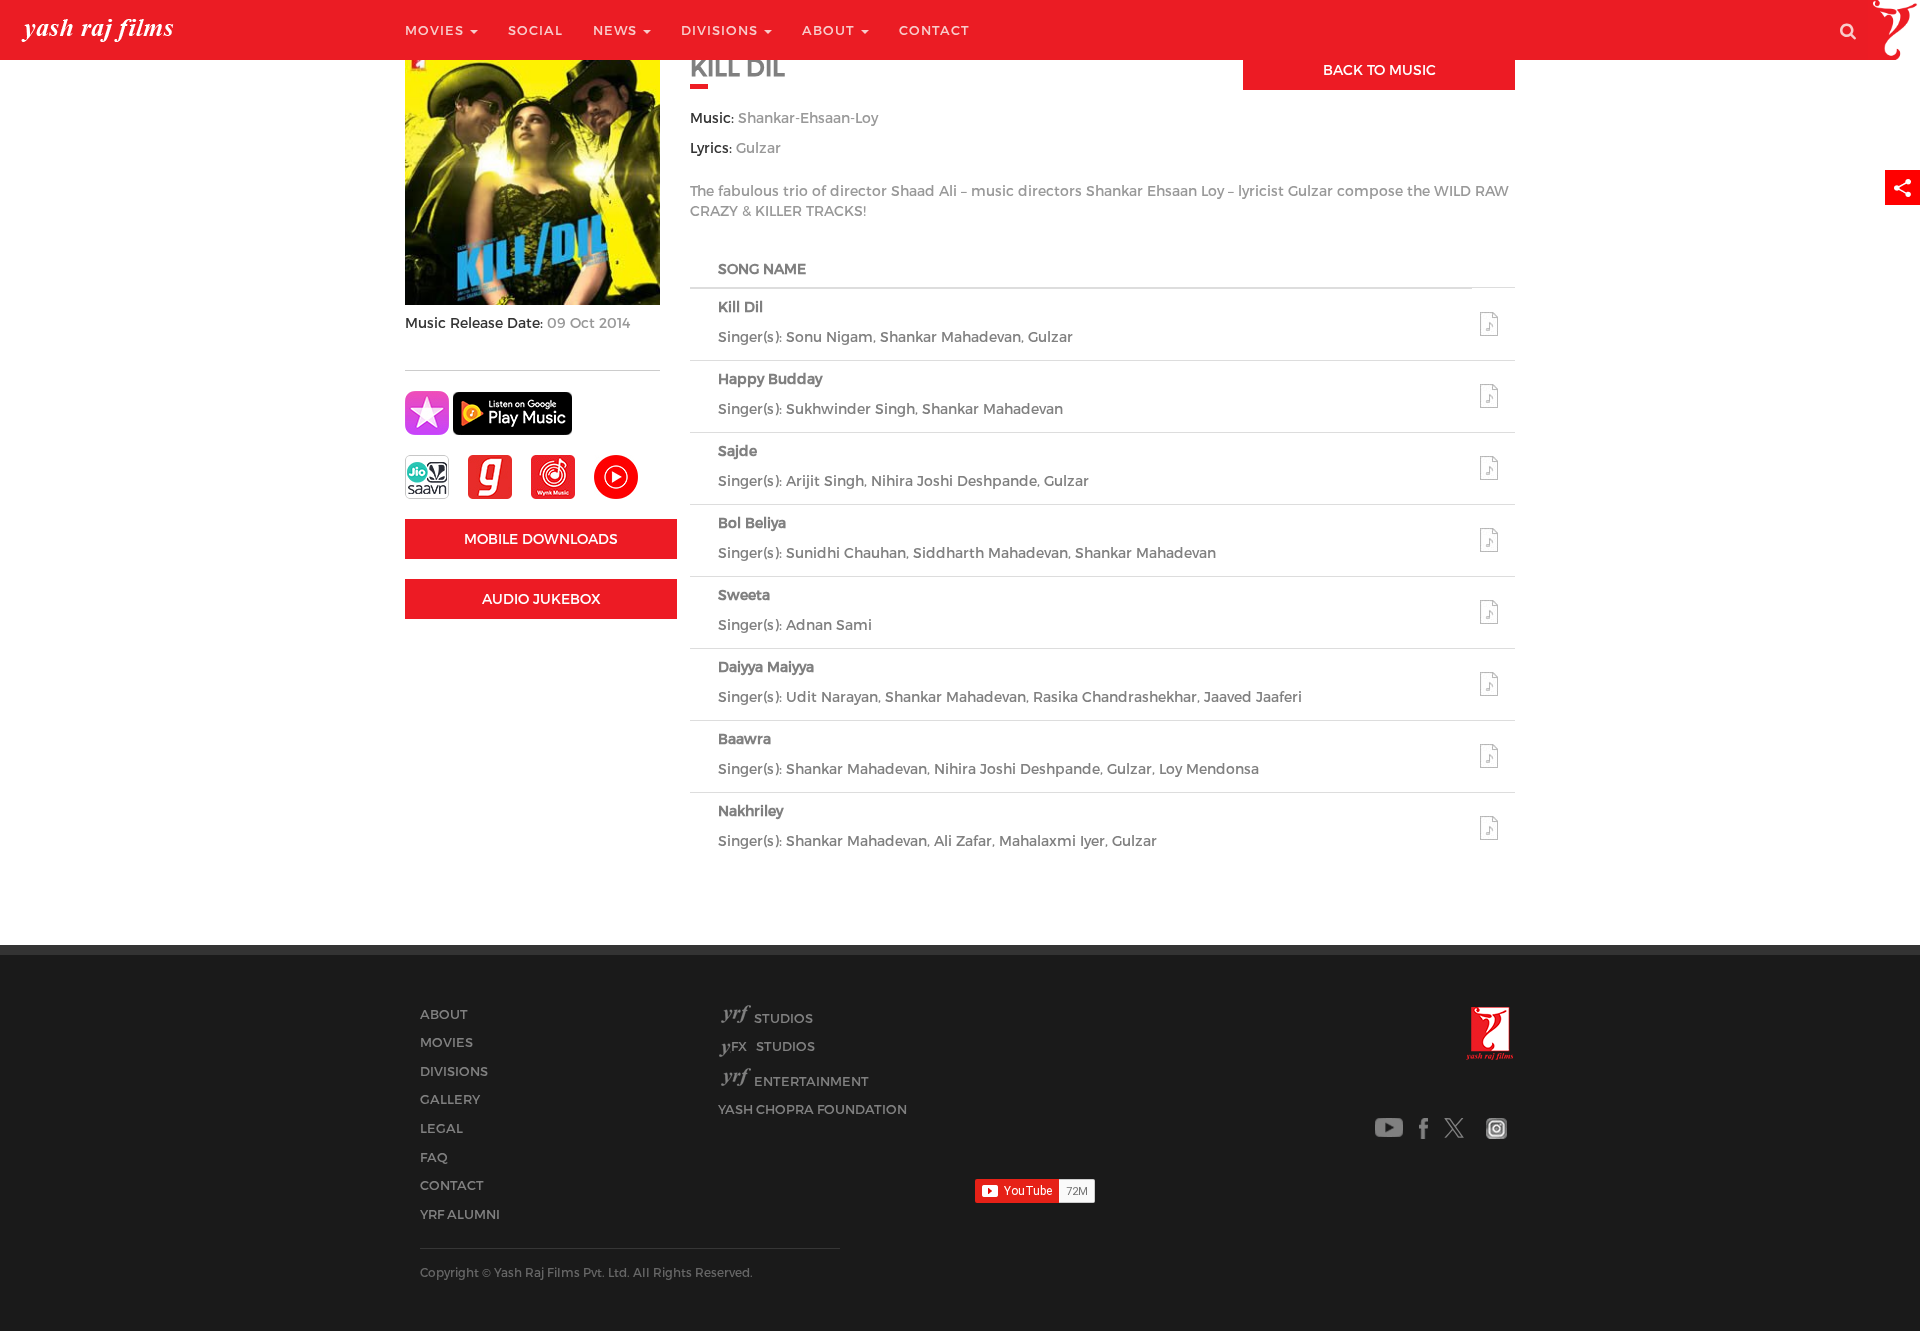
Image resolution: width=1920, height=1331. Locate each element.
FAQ (434, 1157)
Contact (934, 30)
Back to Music (1379, 69)
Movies (436, 30)
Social (535, 30)
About (830, 30)
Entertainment (811, 1081)
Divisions (721, 30)
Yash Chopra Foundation (812, 1109)
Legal (441, 1128)
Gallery (450, 1099)
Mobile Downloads (541, 538)
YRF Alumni (460, 1214)
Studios (783, 1018)
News (617, 30)
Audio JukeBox (541, 598)
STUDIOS (773, 1046)
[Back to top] (1856, 1270)
